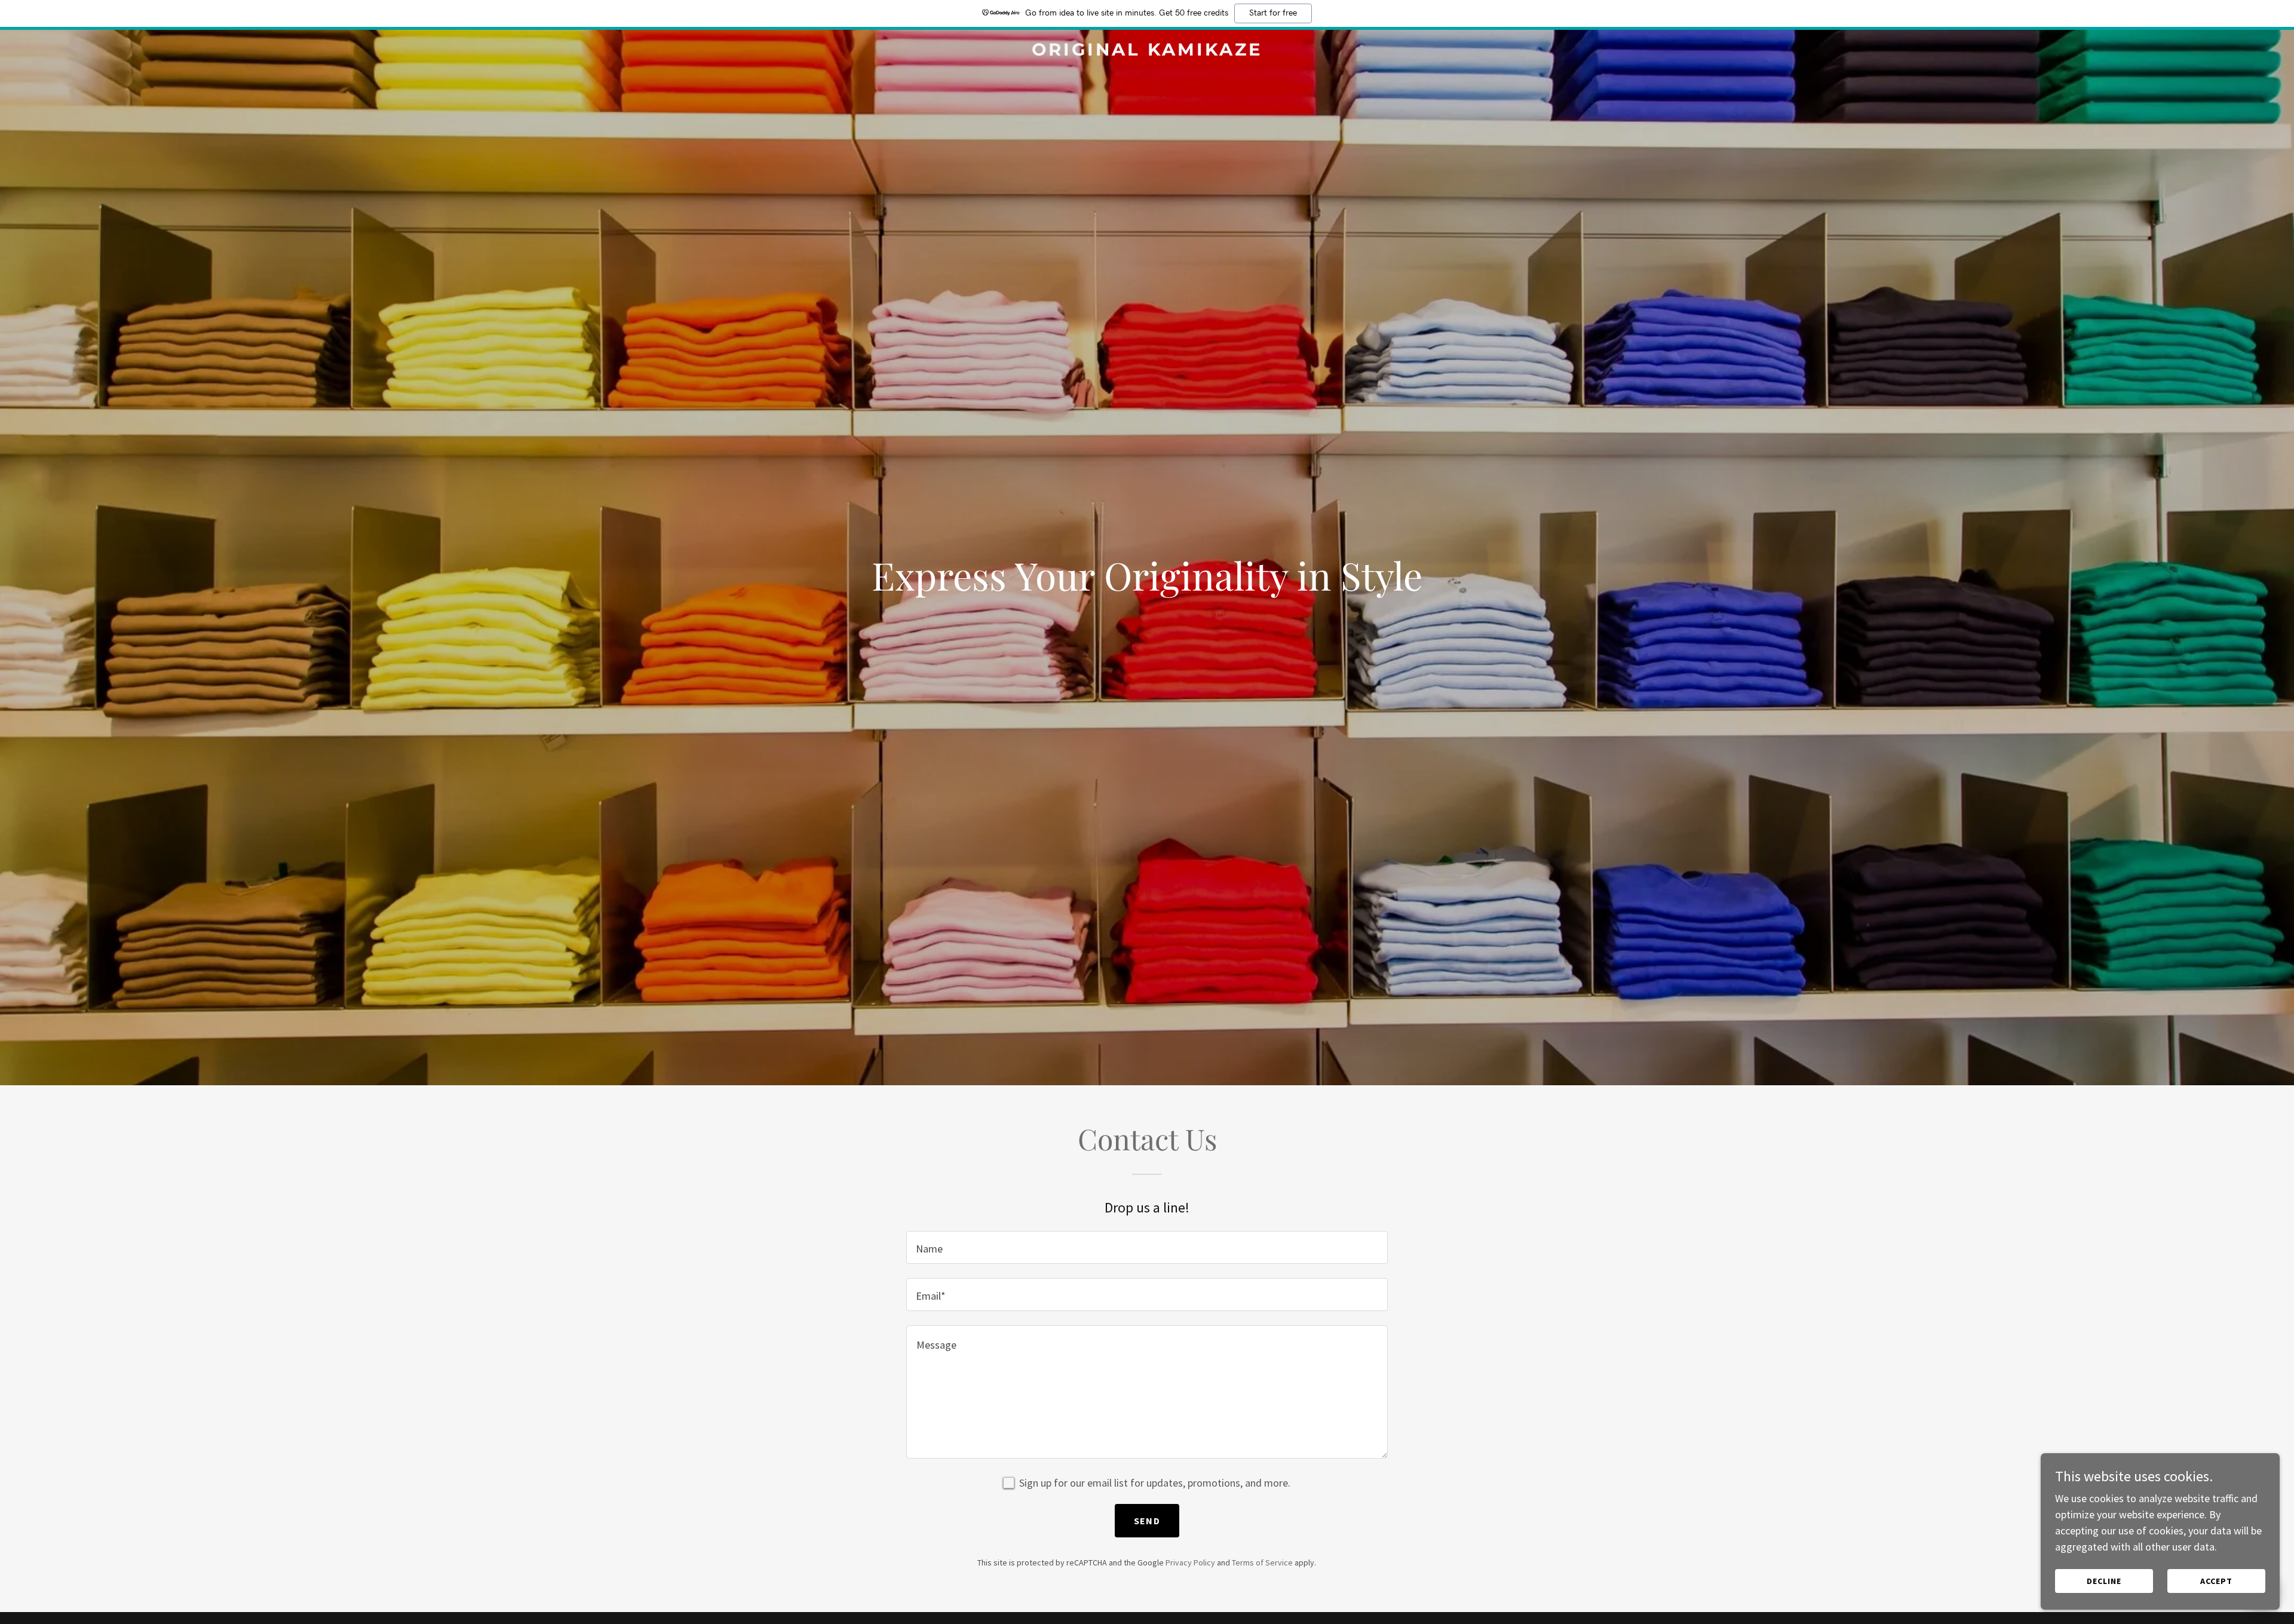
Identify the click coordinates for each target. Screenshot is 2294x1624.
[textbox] (1147, 1247)
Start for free (1273, 13)
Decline (2104, 1581)
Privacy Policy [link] (1190, 1562)
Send (1147, 1521)
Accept (2216, 1581)
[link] (1147, 52)
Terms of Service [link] (1262, 1562)
